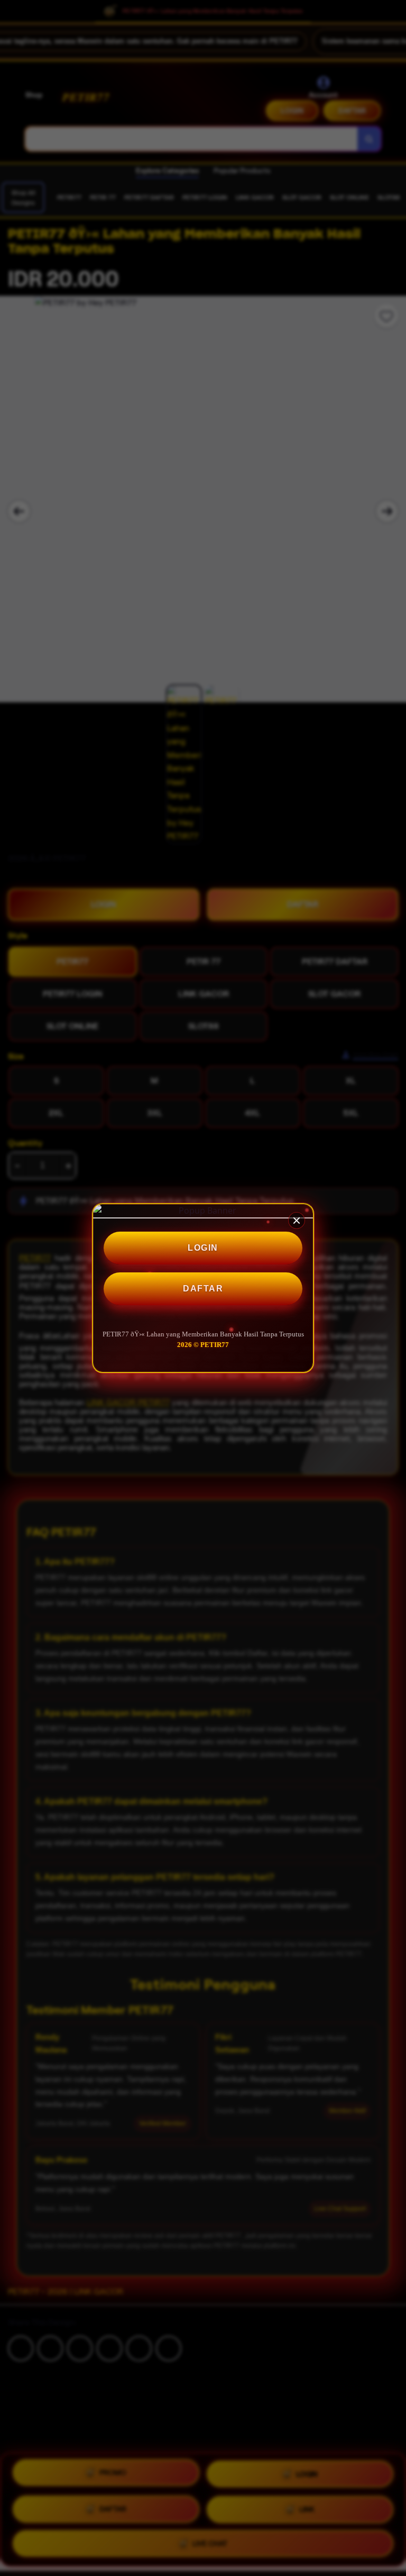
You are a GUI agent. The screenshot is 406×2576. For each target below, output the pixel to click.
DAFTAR (203, 1289)
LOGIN (203, 1248)
